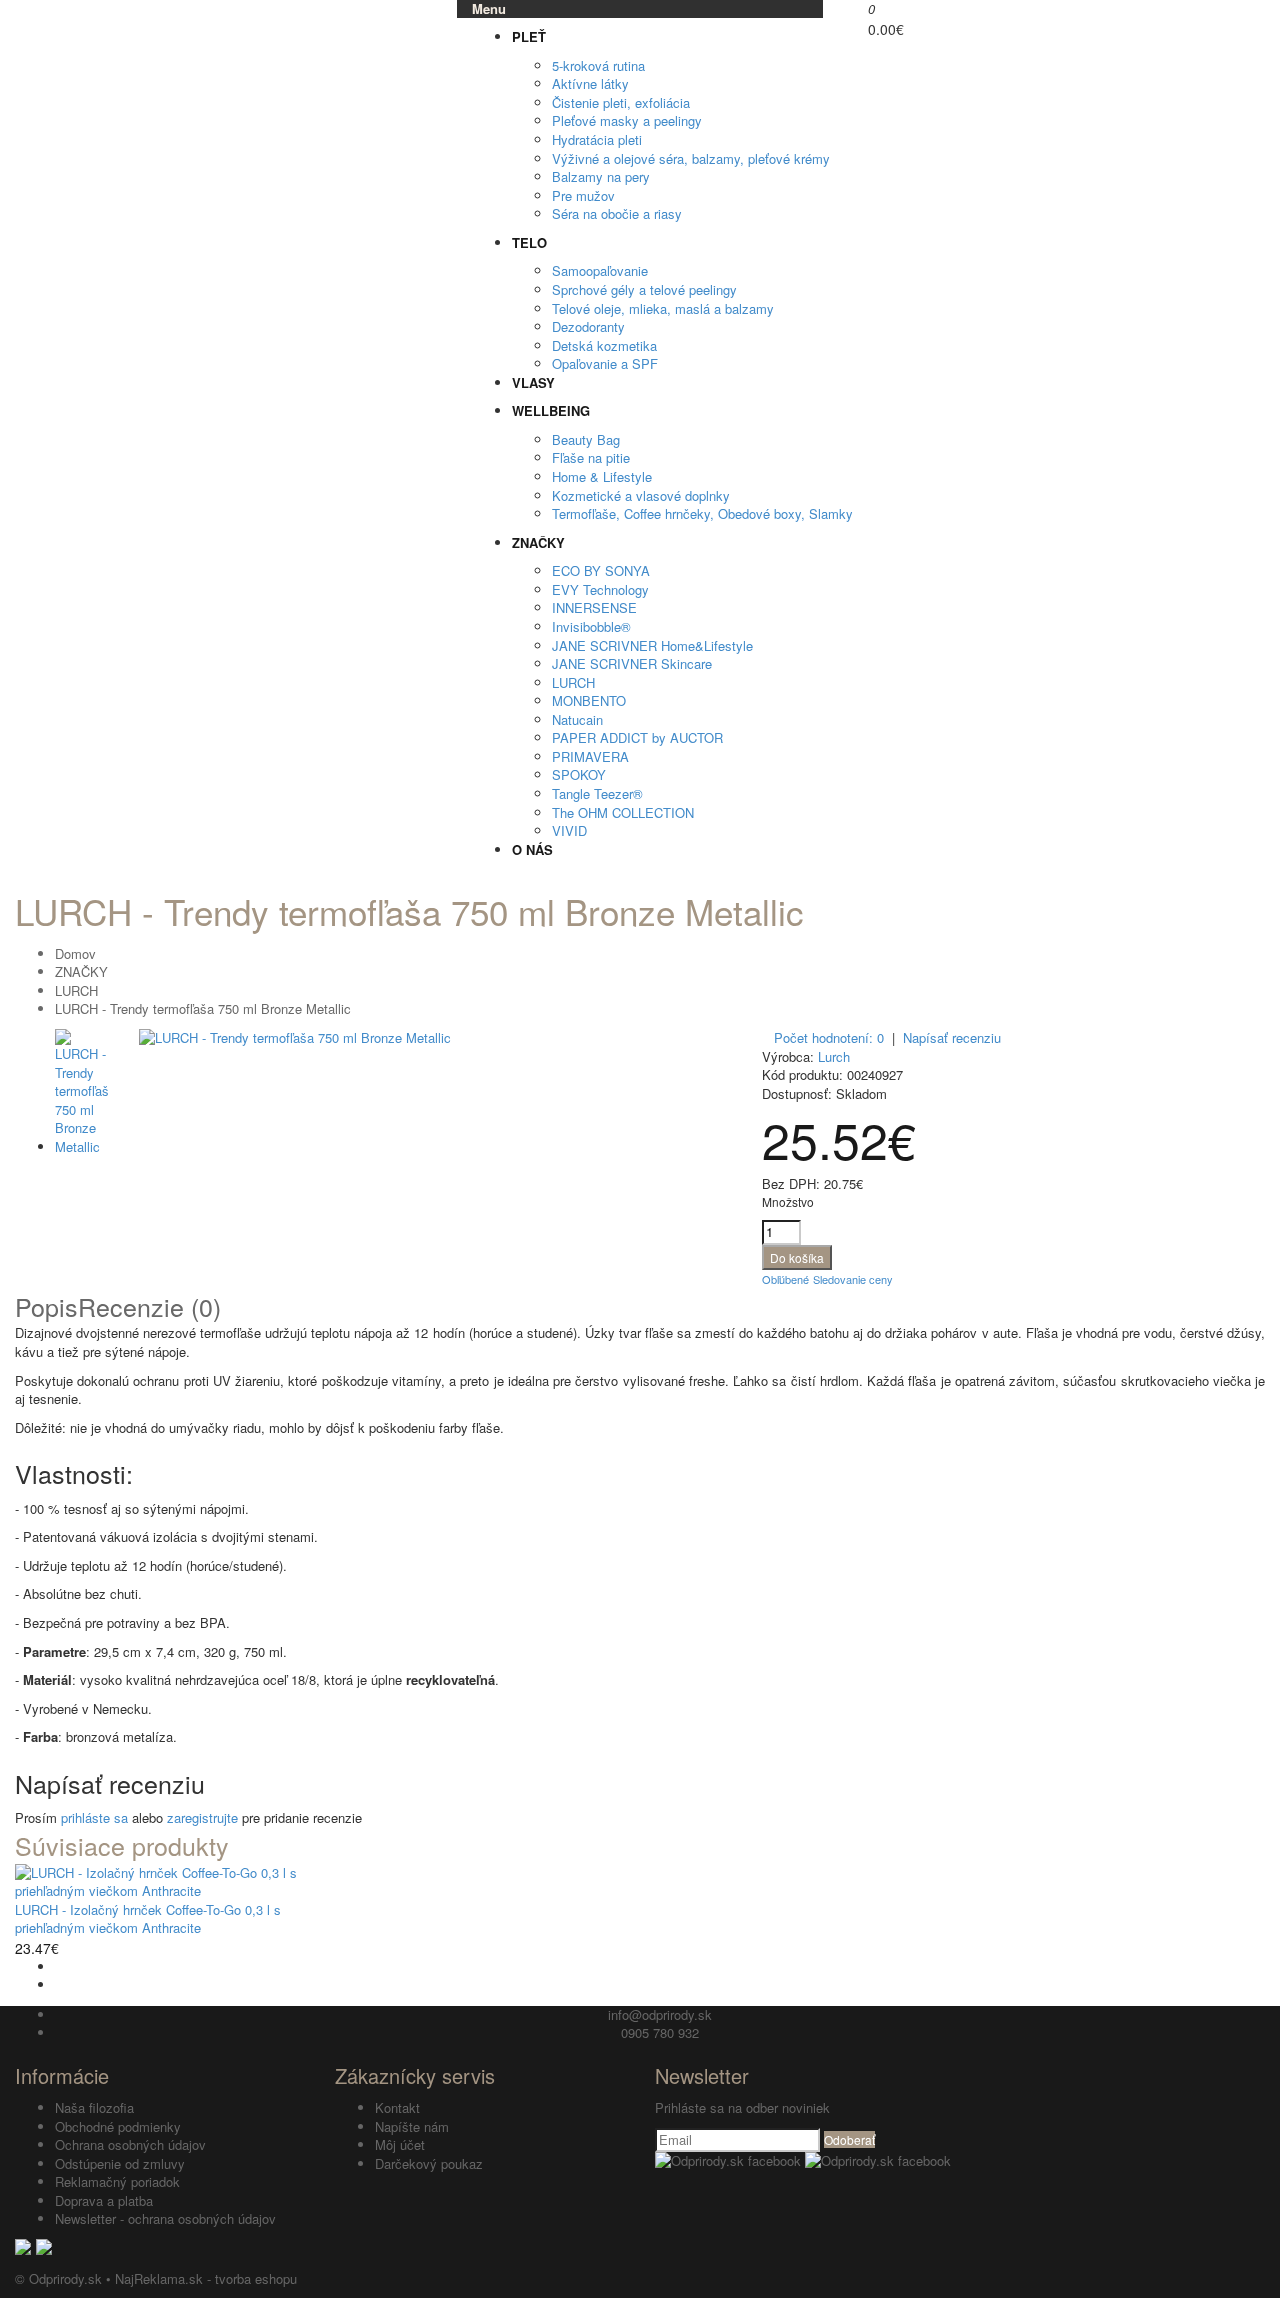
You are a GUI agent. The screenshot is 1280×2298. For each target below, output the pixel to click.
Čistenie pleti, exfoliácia (621, 102)
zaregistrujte (202, 1817)
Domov (75, 953)
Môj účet (400, 2144)
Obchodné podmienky (118, 2126)
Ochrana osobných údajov (130, 2144)
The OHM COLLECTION (623, 812)
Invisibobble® (591, 626)
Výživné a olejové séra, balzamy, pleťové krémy (691, 158)
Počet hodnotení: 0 (829, 1037)
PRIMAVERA (590, 756)
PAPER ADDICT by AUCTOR (637, 737)
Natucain (577, 719)
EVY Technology (600, 589)
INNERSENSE (594, 607)
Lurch (834, 1056)
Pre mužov (583, 195)
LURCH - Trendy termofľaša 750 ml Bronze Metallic (203, 1008)
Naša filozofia (94, 2107)
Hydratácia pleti (597, 139)
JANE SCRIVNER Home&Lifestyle (652, 645)
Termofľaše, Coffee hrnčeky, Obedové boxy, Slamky (702, 513)
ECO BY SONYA (601, 570)
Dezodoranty (588, 326)
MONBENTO (589, 700)
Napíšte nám (412, 2126)
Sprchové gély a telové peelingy (644, 289)
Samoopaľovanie (600, 270)
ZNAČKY (81, 971)
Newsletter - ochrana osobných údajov (165, 2218)
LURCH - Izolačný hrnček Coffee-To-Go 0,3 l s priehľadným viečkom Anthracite (148, 1919)
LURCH (573, 682)
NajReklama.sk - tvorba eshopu (206, 2278)
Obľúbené (785, 1279)
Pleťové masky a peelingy (627, 120)
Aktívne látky (590, 83)
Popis (46, 1306)
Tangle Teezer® (597, 793)
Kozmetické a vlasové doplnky (641, 495)
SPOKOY (579, 774)
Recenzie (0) (149, 1306)
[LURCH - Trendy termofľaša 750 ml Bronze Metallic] (295, 1037)
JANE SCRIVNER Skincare (632, 663)
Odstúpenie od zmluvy (120, 2163)
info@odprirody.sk (660, 2014)
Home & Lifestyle (602, 476)
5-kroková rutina (598, 65)
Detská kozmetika (604, 345)
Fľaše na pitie (591, 457)
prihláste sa (94, 1817)
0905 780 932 (660, 2032)
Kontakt (397, 2107)
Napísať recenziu (952, 1037)
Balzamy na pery (601, 176)
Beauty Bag (586, 439)
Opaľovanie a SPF (605, 363)
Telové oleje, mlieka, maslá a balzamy (663, 308)
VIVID (569, 830)
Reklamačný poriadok (117, 2181)
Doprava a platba (104, 2200)
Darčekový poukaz (429, 2163)
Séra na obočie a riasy (617, 213)
